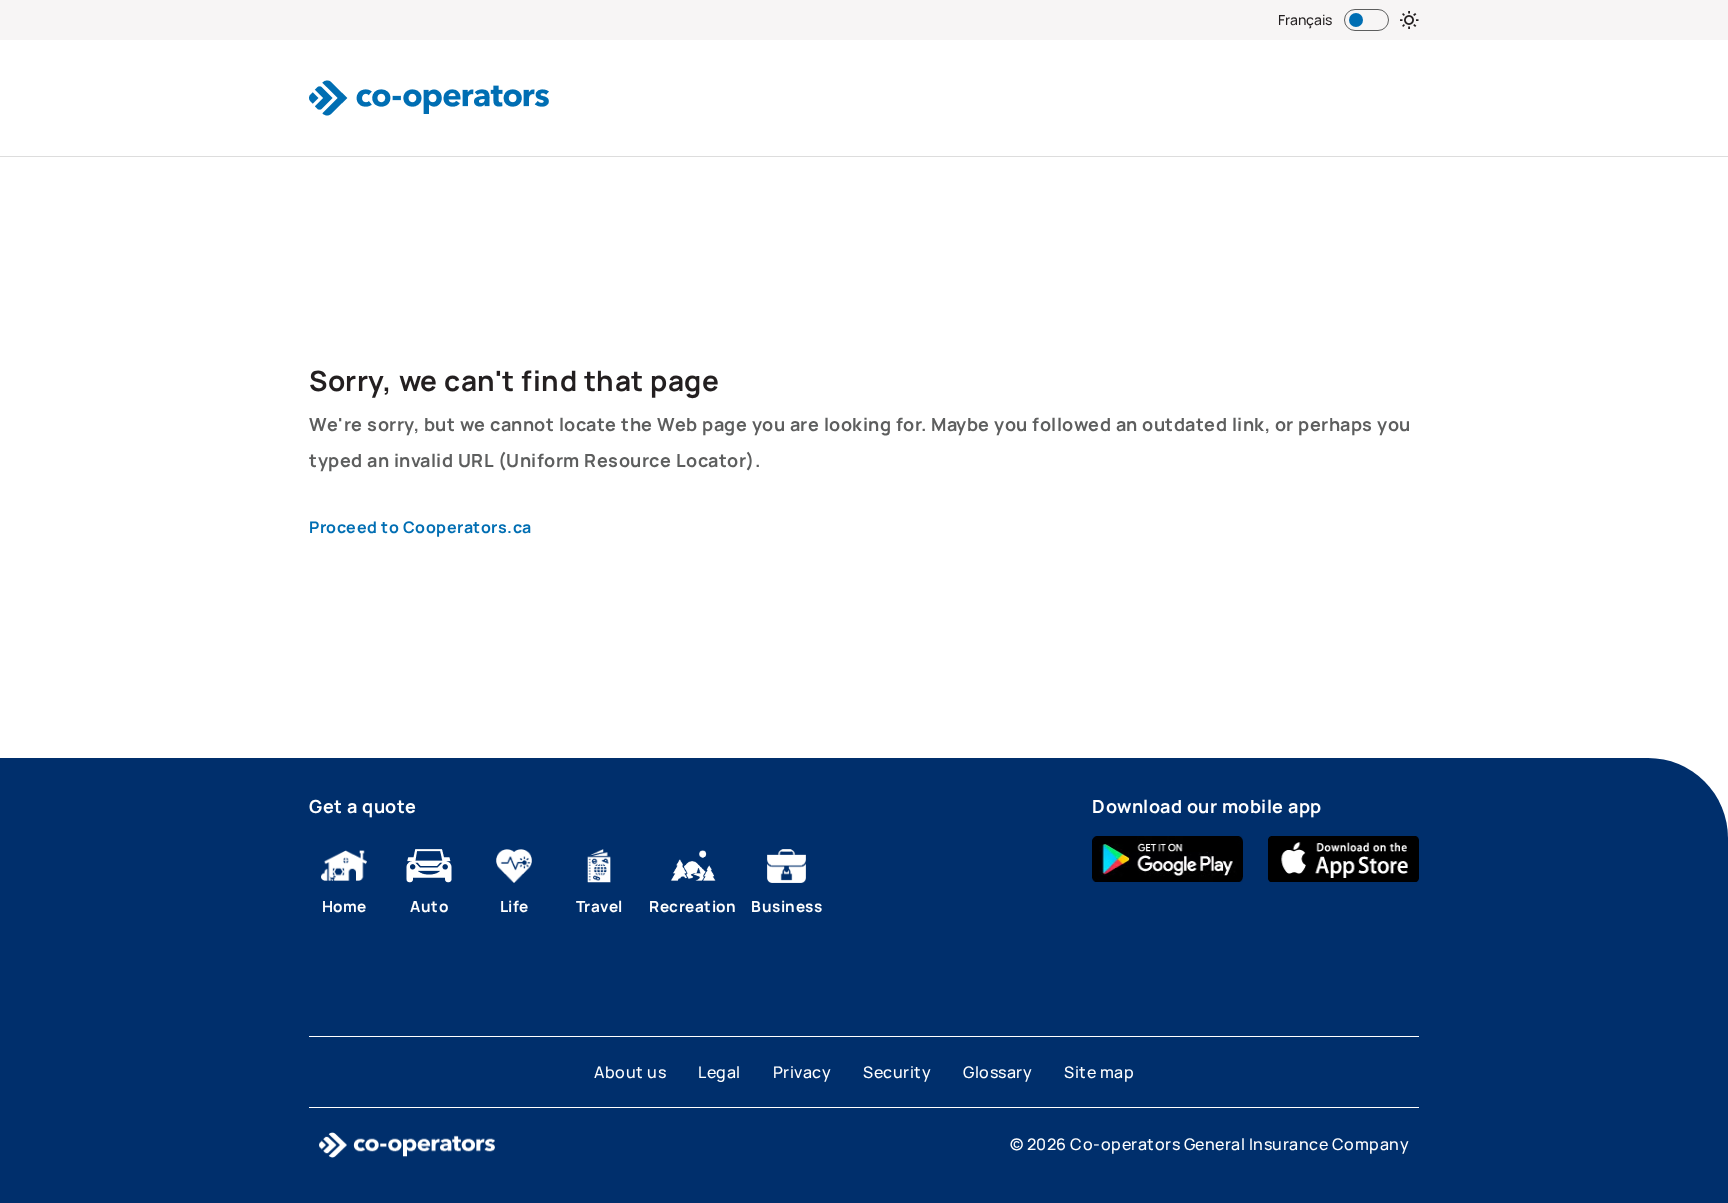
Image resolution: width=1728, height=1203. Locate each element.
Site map (1099, 1072)
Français (1305, 19)
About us (630, 1072)
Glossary (997, 1072)
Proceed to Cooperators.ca (420, 527)
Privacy (802, 1072)
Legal (719, 1072)
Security (897, 1072)
